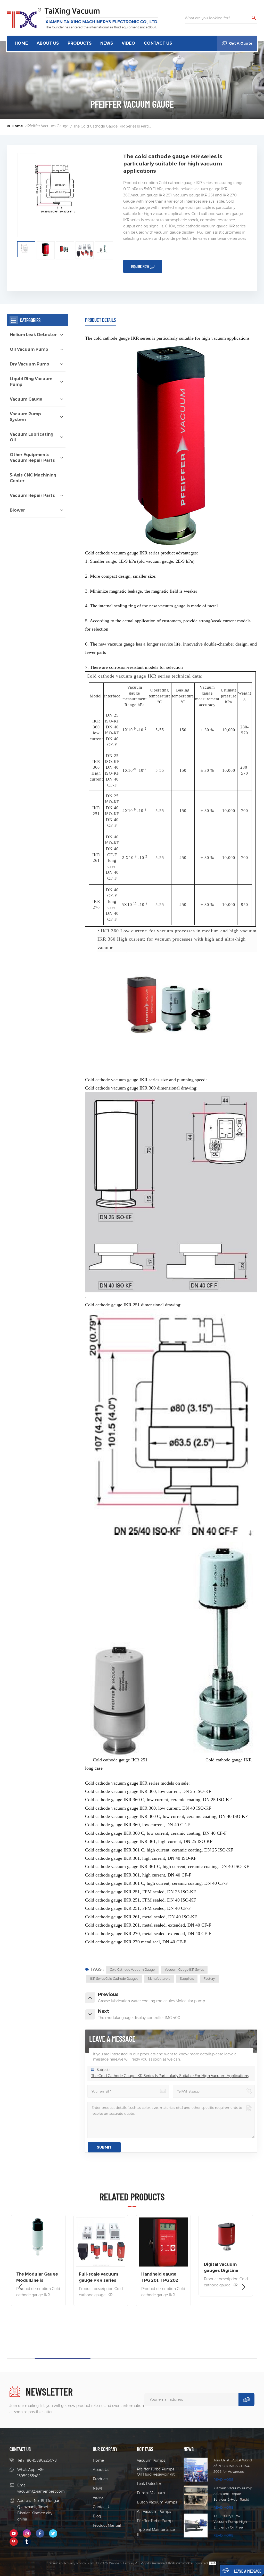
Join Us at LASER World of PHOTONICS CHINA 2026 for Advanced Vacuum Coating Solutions (233, 2466)
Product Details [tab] (100, 320)
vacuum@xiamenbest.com (41, 2491)
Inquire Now (140, 266)
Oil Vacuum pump (29, 349)
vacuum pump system (25, 417)
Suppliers (187, 1979)
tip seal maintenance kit (156, 2532)
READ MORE (223, 2480)
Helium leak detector (33, 335)
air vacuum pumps (154, 2511)
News (107, 43)
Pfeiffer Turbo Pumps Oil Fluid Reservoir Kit (156, 2472)
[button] (243, 2287)
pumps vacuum (151, 2493)
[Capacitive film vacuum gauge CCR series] (226, 2242)
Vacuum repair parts (32, 495)
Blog (97, 2516)
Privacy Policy (75, 2563)
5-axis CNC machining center (33, 478)
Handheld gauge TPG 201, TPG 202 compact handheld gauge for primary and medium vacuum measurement (36, 2278)
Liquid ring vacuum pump (31, 382)
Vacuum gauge (26, 399)
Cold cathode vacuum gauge (132, 1970)
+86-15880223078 (41, 2460)
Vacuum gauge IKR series (184, 1970)
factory (209, 1979)
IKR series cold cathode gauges (114, 1979)
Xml (91, 2563)
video (128, 43)
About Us (48, 43)
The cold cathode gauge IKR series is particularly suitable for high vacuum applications (170, 2076)
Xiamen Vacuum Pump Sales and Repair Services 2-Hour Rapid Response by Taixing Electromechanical (233, 2494)
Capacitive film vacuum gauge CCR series (225, 2278)
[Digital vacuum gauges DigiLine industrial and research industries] (101, 2237)
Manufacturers (159, 1979)
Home (21, 43)
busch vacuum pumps (157, 2502)
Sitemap (56, 2563)
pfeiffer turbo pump (155, 2521)
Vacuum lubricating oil (32, 437)
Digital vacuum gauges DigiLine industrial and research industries (100, 2268)
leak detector (149, 2484)
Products (80, 43)
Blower (17, 510)
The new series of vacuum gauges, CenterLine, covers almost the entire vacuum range (161, 2261)
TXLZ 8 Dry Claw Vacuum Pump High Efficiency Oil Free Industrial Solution (230, 2522)
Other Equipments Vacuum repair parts (32, 458)
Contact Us (158, 43)
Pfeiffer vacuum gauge (48, 126)
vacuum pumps (151, 2460)
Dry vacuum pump (30, 364)
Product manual (107, 2525)
